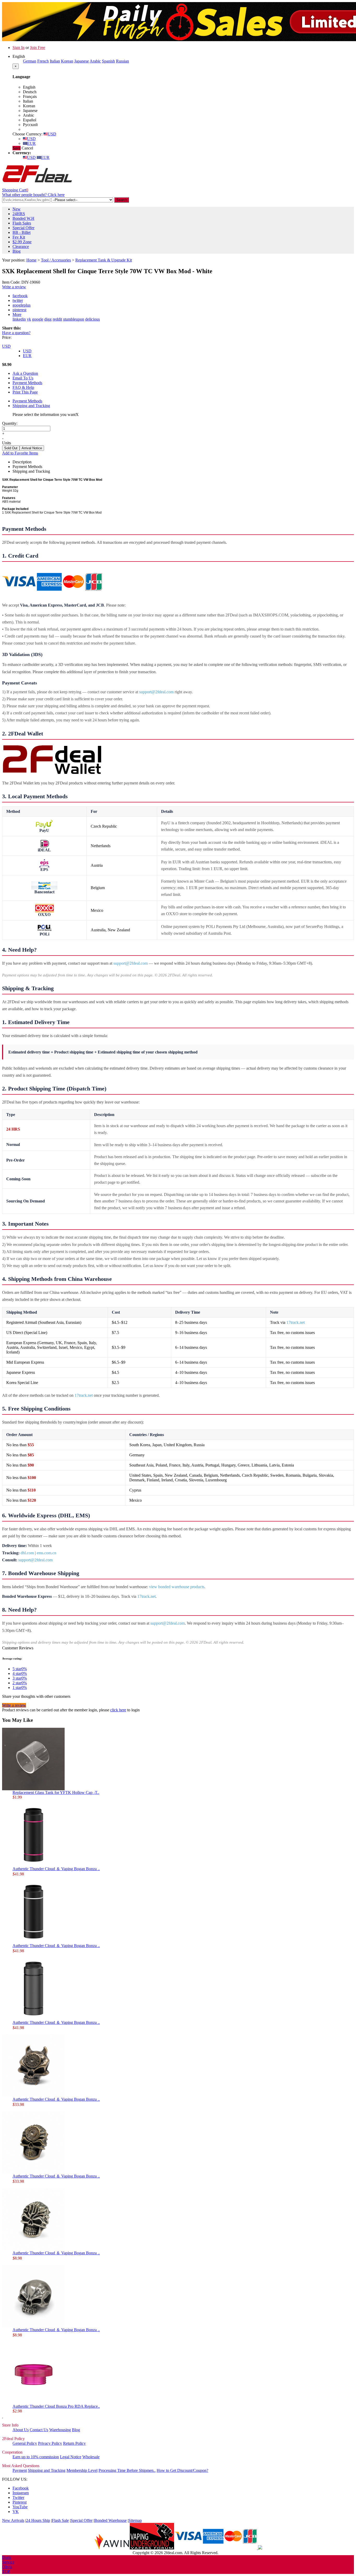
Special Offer (23, 228)
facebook (20, 296)
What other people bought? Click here (33, 195)
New (17, 209)
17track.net (296, 1322)
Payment (20, 2470)
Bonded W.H (23, 218)
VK (16, 2512)
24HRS (19, 214)
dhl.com (27, 1553)
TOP (6, 2571)
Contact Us (39, 2430)
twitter (18, 300)
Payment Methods (27, 383)
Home (31, 260)
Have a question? (16, 333)
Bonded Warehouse (111, 2520)
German (30, 61)
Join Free (38, 48)
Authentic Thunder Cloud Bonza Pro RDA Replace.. (56, 2406)
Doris (7, 2557)
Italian (55, 61)
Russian (122, 61)
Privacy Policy (50, 2443)
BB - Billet (22, 232)
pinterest (19, 310)
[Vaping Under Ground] (152, 2548)
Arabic (95, 61)
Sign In (19, 48)
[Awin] (112, 2548)
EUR (31, 143)
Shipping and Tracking (31, 406)
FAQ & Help (23, 387)
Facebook (21, 2488)
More (17, 314)
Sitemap (135, 2520)
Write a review (14, 287)
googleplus (22, 305)
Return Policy (74, 2443)
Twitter (18, 2497)
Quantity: (10, 423)
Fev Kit (19, 237)
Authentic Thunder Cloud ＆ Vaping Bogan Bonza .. (56, 1869)
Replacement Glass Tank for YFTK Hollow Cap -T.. (56, 1792)
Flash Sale (60, 2520)
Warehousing (60, 2430)
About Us (21, 2430)
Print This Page (25, 392)
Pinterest (20, 2502)
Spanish (108, 61)
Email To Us (23, 378)
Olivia (7, 2567)
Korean (67, 61)
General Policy (25, 2443)
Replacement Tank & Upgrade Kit (104, 260)
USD (52, 134)
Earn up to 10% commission (36, 2457)
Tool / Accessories (56, 260)
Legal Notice (71, 2457)
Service (8, 2562)
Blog (17, 251)
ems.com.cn (47, 1553)
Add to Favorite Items (20, 453)
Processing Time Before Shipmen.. (127, 2470)
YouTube (20, 2507)
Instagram (21, 2493)
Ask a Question (25, 373)
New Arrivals (13, 2520)
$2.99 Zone (22, 242)
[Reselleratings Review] (260, 2548)
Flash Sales (22, 223)
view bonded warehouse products (177, 1587)
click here (118, 1710)
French (43, 61)
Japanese (82, 61)
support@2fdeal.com (156, 692)
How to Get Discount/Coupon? (182, 2470)
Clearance (21, 247)
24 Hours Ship (38, 2520)
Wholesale (91, 2457)
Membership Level (82, 2470)
